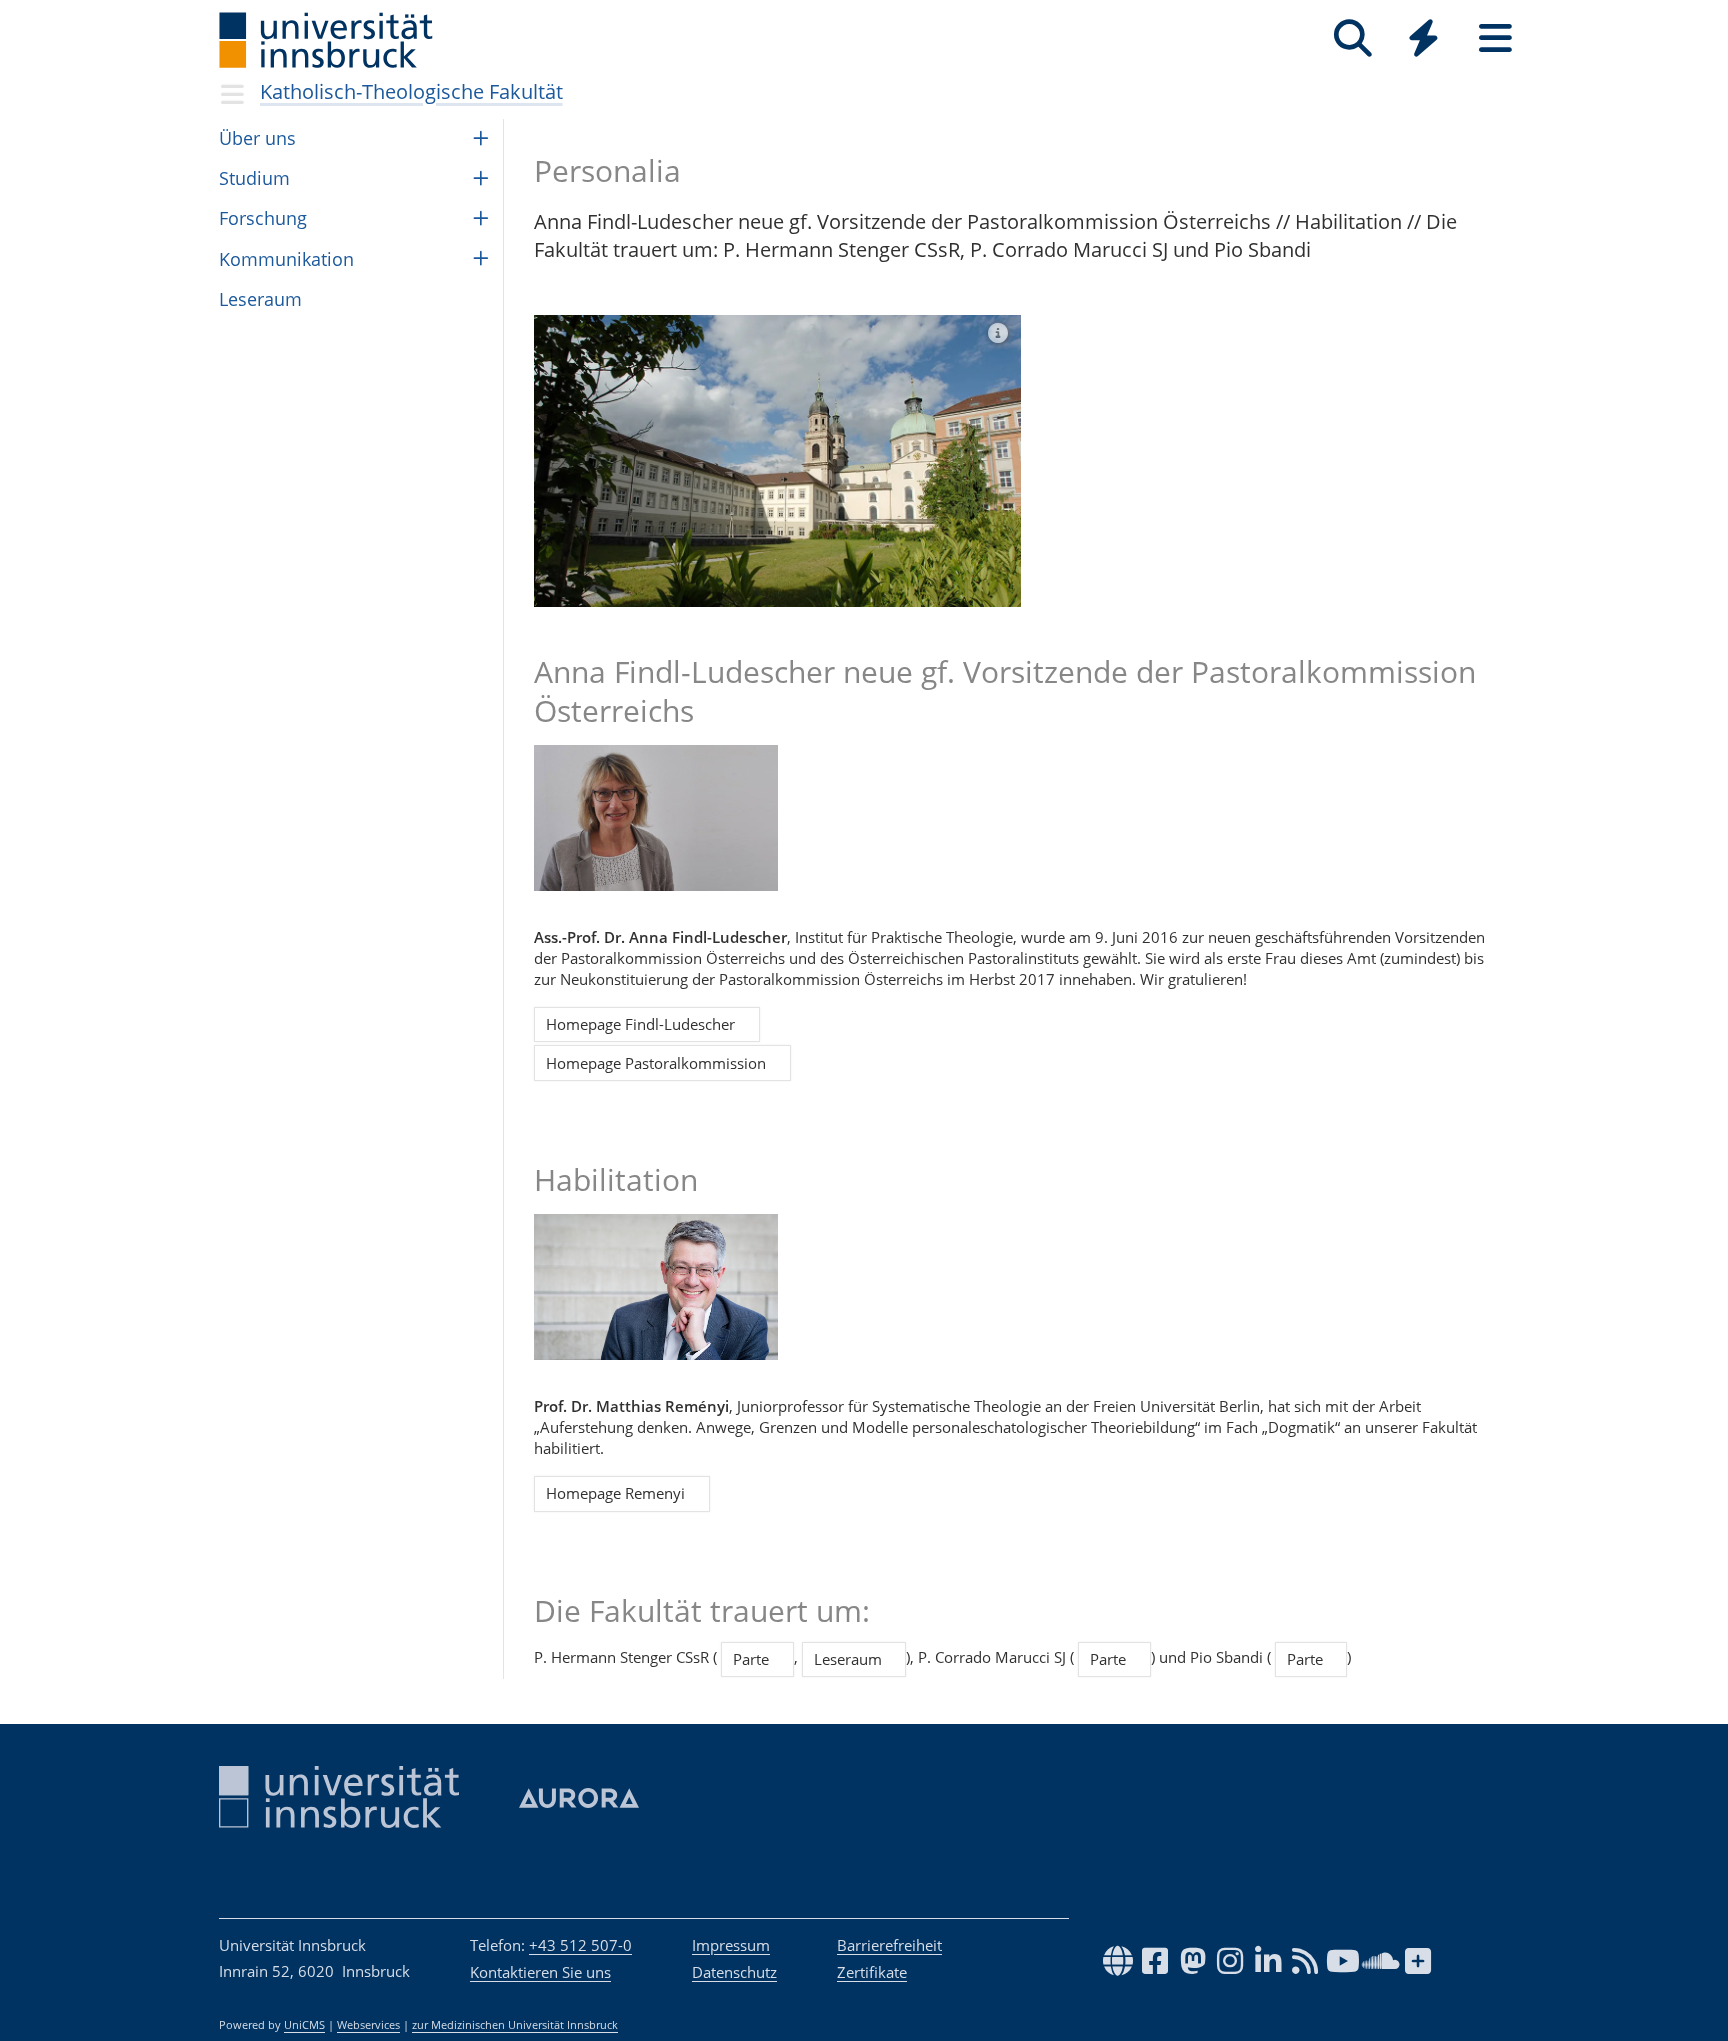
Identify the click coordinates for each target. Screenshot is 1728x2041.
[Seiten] (1495, 38)
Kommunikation (286, 259)
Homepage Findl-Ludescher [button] (646, 1024)
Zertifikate (872, 1972)
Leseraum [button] (854, 1659)
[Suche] (1352, 38)
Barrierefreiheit (889, 1945)
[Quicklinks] (1423, 38)
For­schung (263, 218)
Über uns (257, 138)
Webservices (368, 2025)
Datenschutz (734, 1972)
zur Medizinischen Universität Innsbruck (515, 2025)
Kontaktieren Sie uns (540, 1972)
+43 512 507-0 (580, 1945)
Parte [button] (757, 1659)
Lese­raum (260, 299)
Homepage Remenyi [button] (621, 1493)
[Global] (1424, 40)
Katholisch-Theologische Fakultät (411, 91)
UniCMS (304, 2025)
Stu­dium (254, 178)
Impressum (731, 1945)
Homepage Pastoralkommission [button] (662, 1063)
